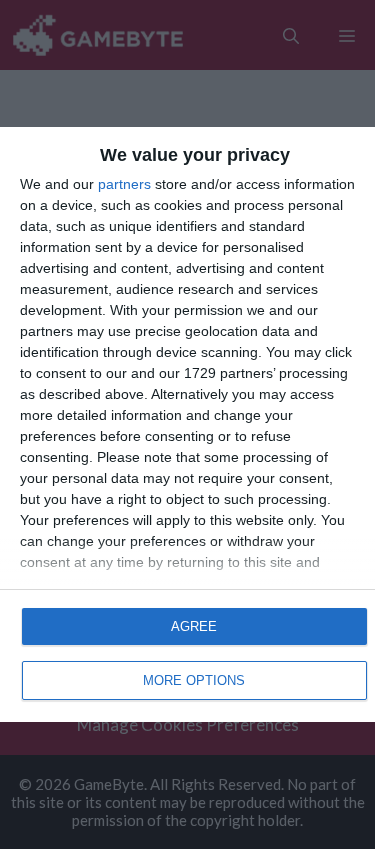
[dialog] (187, 424)
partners (124, 184)
